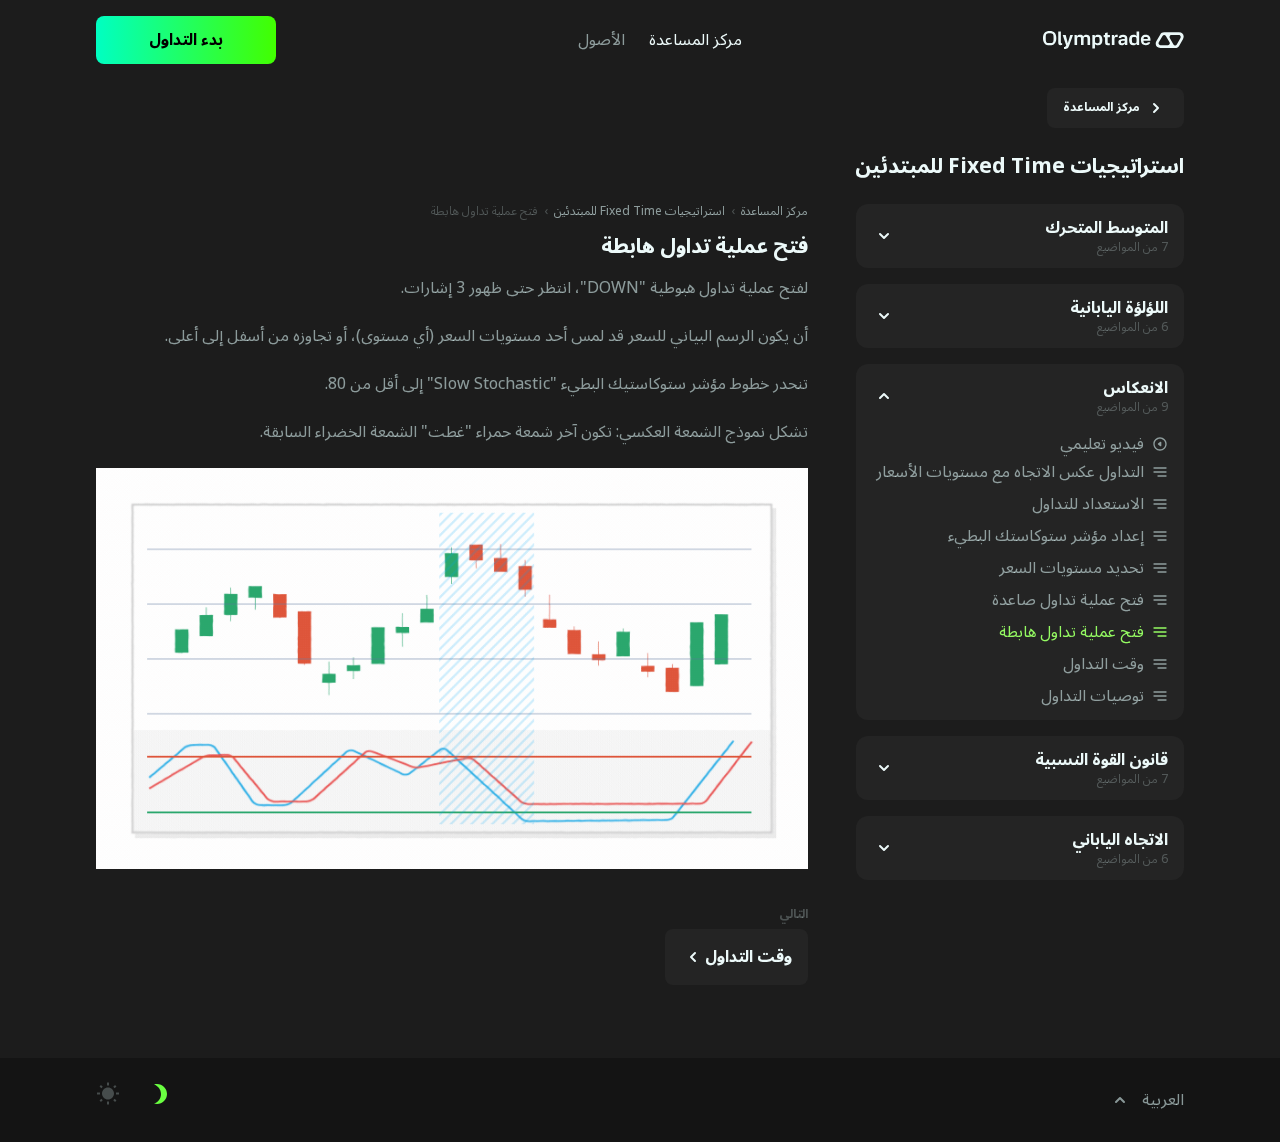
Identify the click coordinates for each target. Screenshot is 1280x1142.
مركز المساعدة (774, 212)
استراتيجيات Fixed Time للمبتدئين (639, 212)
